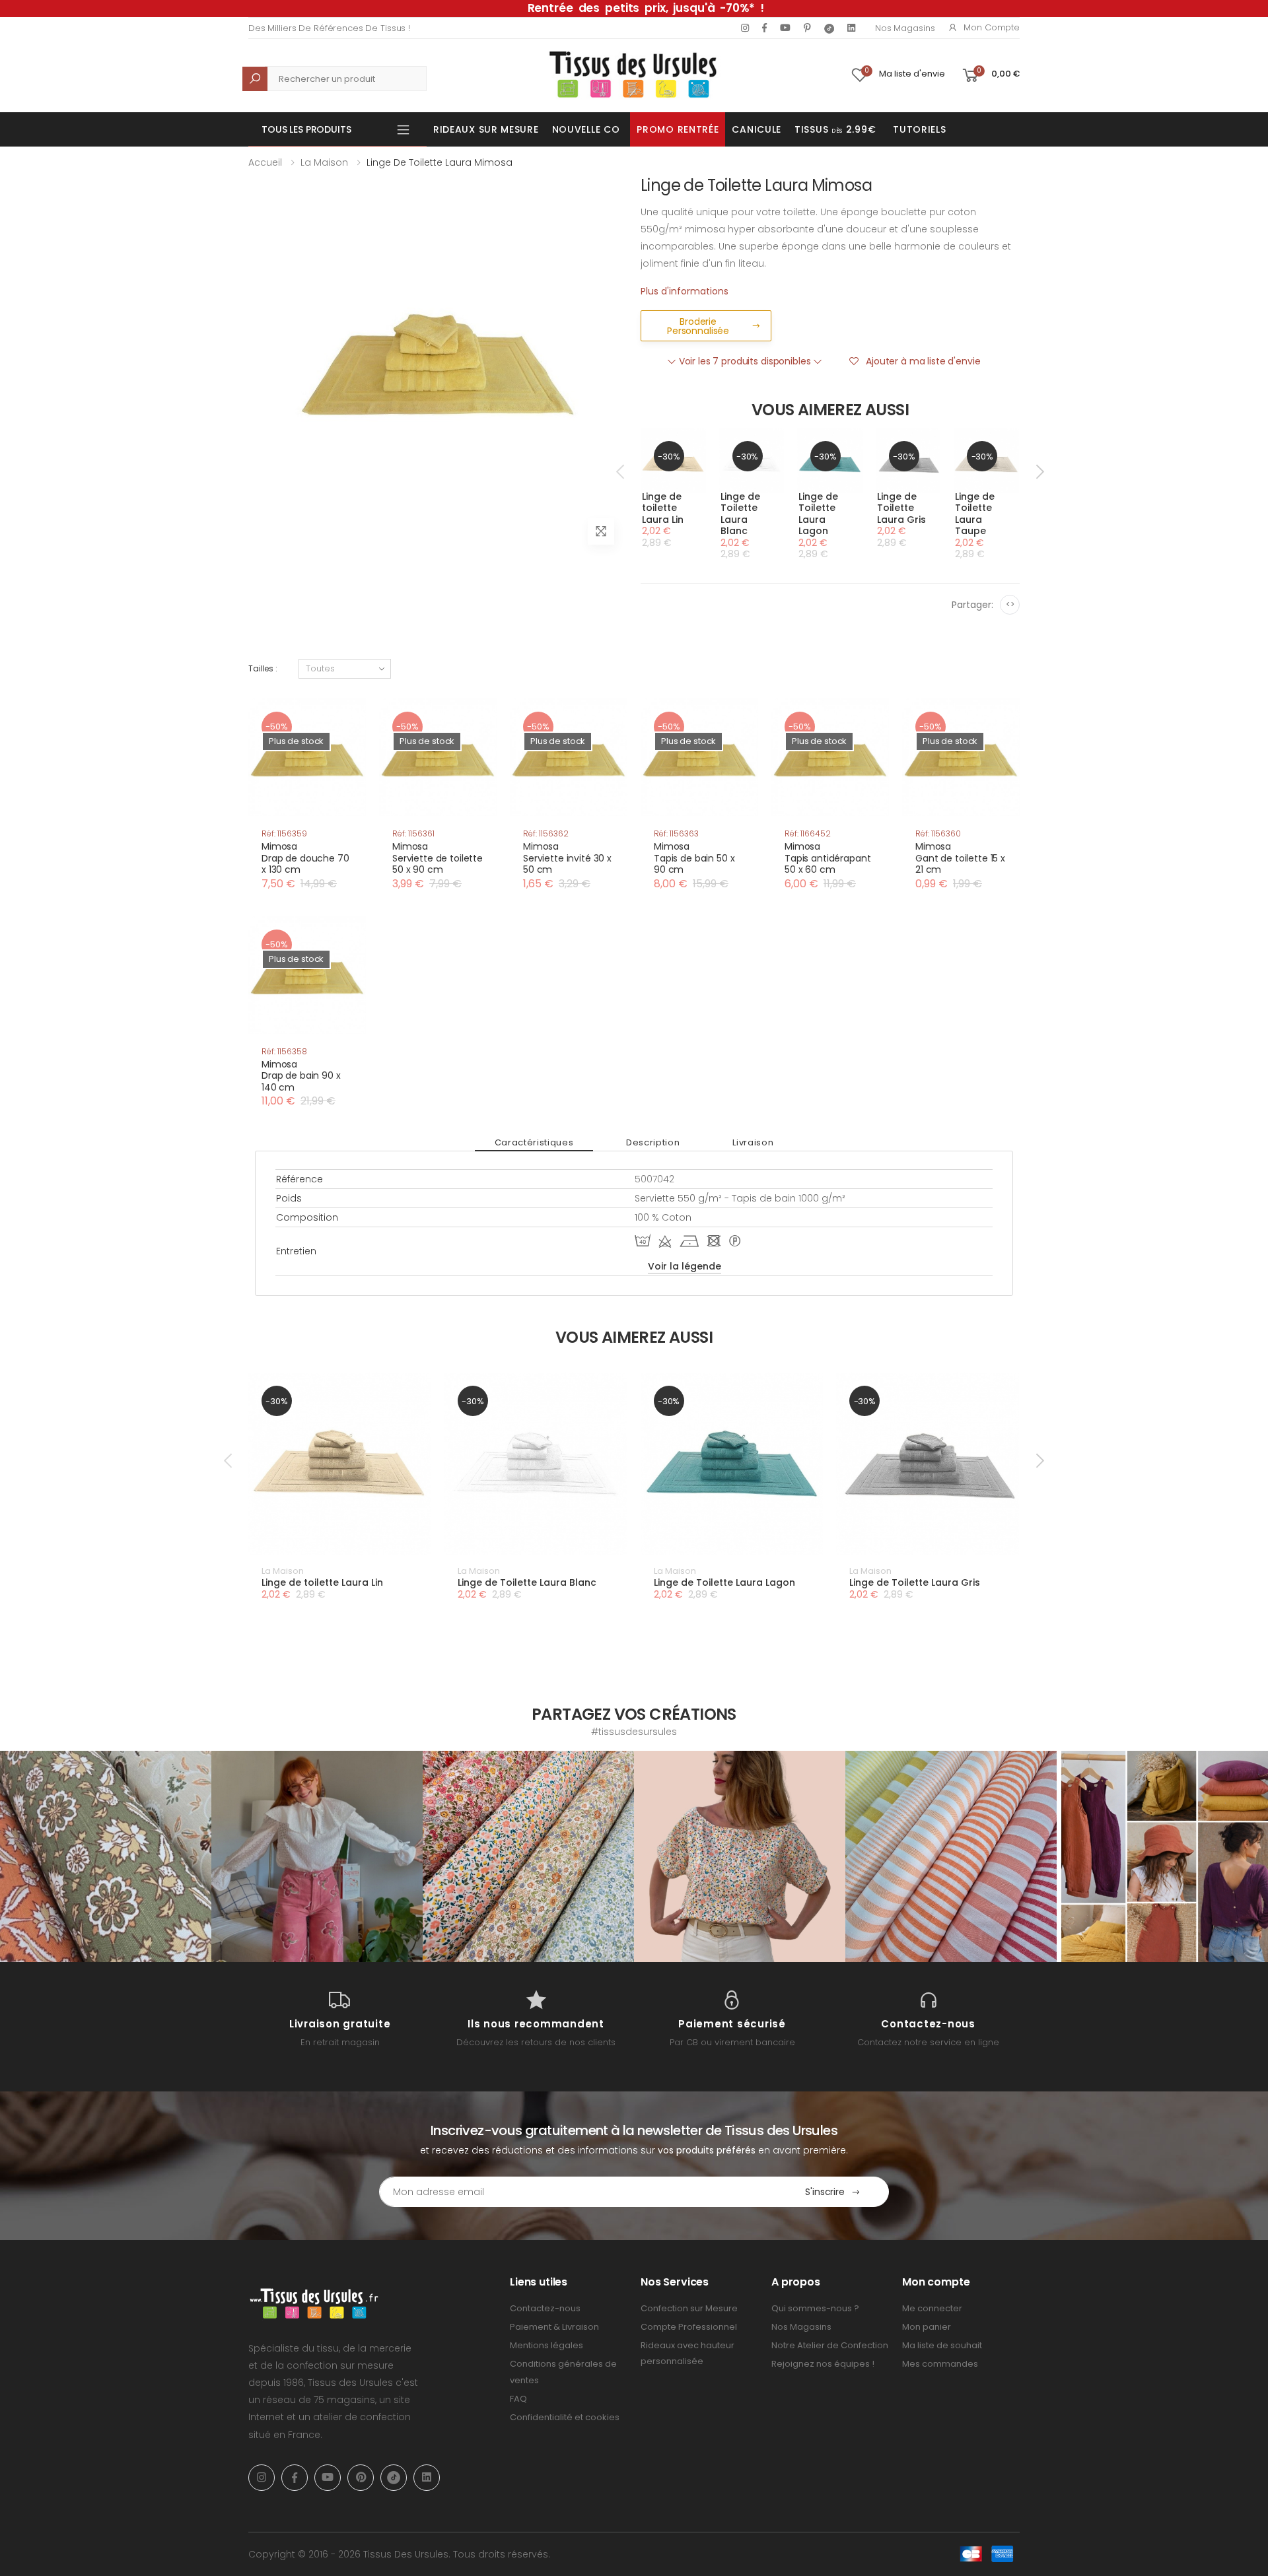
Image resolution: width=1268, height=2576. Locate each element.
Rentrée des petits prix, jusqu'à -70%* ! (646, 8)
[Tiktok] (829, 28)
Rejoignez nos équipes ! (823, 2364)
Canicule (757, 129)
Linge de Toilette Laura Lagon (818, 514)
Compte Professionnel (689, 2327)
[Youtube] (785, 28)
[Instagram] (745, 28)
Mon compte (992, 27)
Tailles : (263, 668)
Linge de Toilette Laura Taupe (975, 514)
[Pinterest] (807, 28)
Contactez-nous (545, 2308)
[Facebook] (764, 28)
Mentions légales (546, 2345)
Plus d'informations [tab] (685, 291)
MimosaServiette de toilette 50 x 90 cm (438, 858)
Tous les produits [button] (306, 129)
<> (1010, 604)
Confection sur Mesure (689, 2308)
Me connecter (932, 2308)
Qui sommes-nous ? (815, 2308)
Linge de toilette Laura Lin (663, 508)
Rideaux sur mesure (486, 129)
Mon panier (927, 2327)
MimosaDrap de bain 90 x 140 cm (301, 1076)
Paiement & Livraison (554, 2327)
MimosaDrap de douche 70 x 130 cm (305, 858)
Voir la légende (685, 1266)
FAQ (518, 2399)
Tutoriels (919, 129)
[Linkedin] (851, 28)
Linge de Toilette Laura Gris (901, 508)
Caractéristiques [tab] (534, 1142)
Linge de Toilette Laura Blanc (740, 514)
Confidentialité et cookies (565, 2417)
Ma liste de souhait (942, 2345)
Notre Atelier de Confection (830, 2345)
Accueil (265, 162)
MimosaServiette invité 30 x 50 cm (567, 858)
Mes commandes (940, 2364)
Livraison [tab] (753, 1142)
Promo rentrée (678, 129)
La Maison (324, 162)
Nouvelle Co (586, 129)
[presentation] (621, 471)
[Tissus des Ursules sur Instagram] (106, 1856)
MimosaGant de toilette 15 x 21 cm (960, 858)
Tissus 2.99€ (835, 129)
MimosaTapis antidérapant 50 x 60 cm (828, 858)
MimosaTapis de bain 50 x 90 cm (694, 858)
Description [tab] (653, 1142)
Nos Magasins (905, 28)
